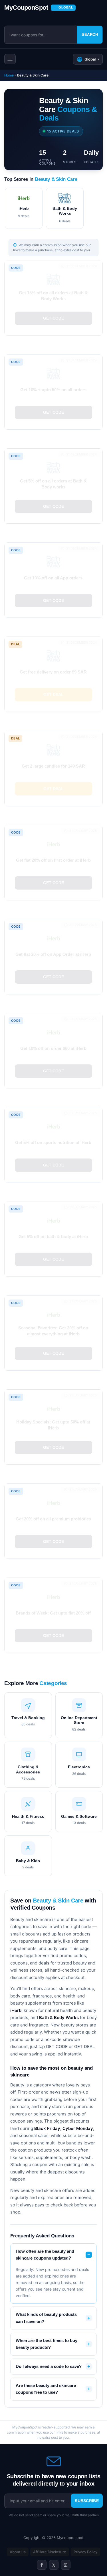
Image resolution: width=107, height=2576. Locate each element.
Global (88, 59)
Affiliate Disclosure (50, 2552)
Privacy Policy (85, 2552)
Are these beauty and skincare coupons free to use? (46, 2389)
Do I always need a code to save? (49, 2366)
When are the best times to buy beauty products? (47, 2344)
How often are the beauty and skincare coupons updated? (45, 2255)
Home (9, 75)
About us (18, 2552)
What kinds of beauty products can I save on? (46, 2318)
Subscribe (87, 2501)
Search (90, 35)
